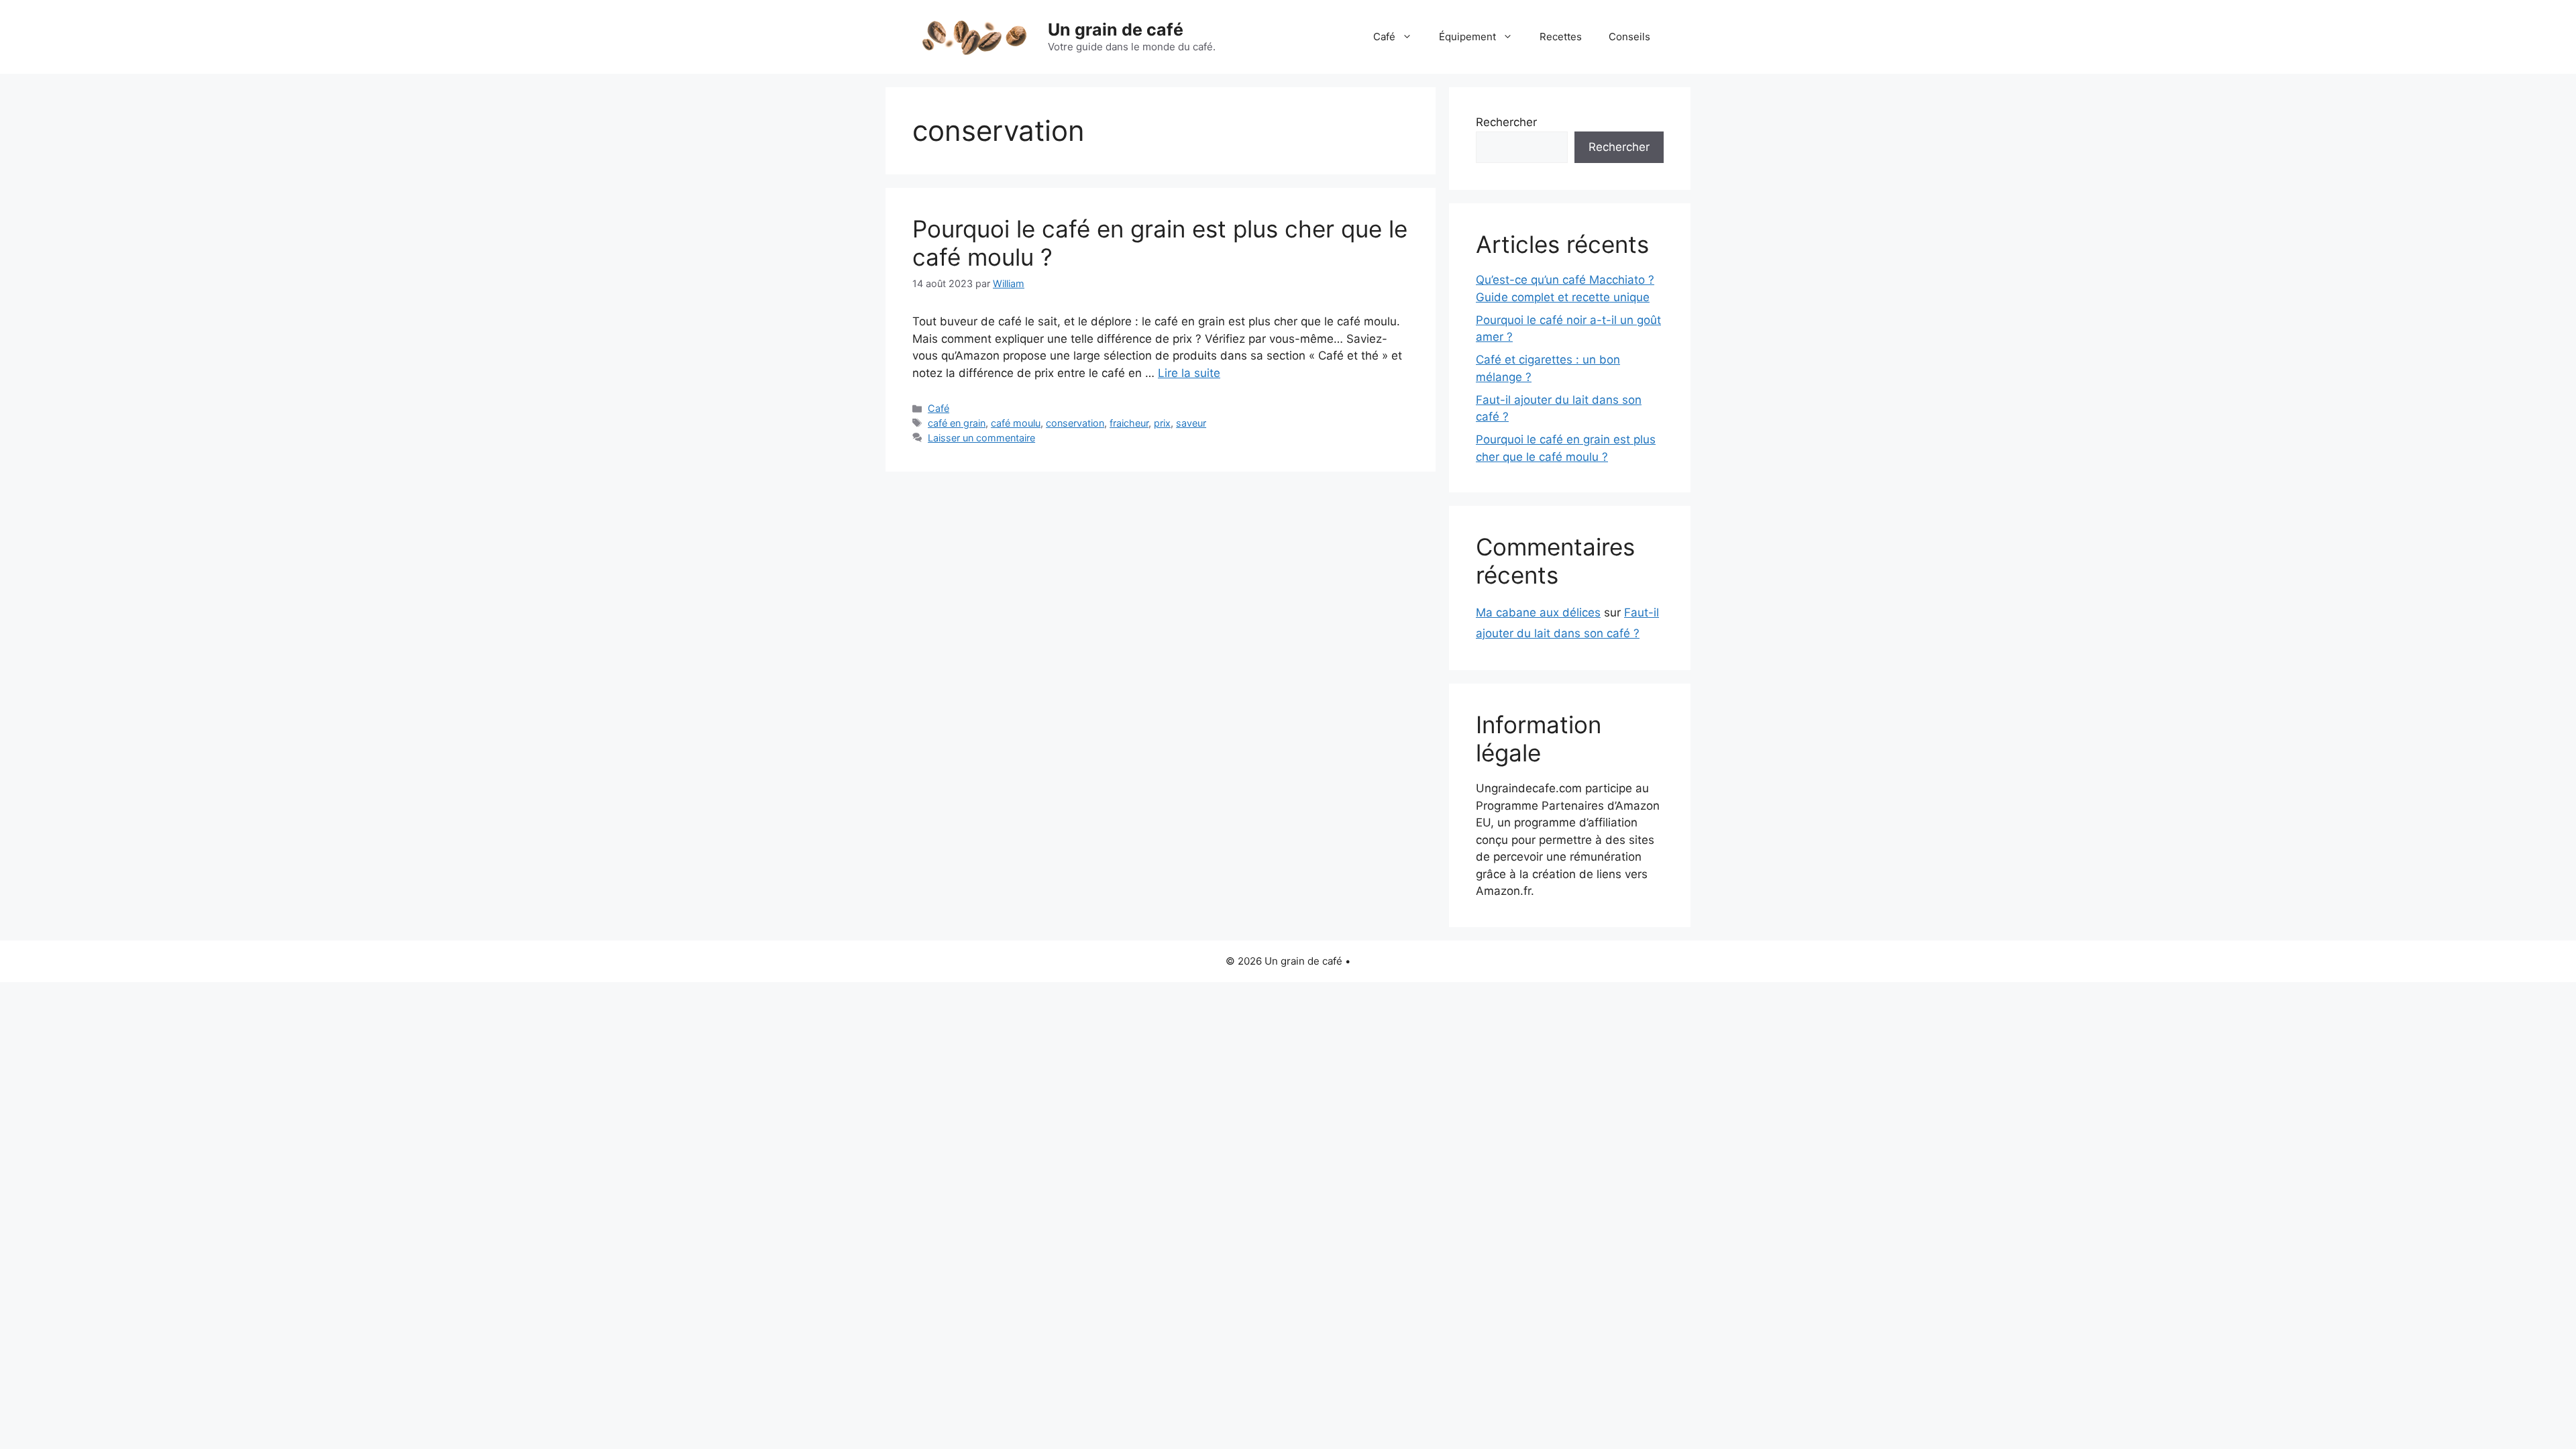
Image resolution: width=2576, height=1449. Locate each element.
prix (1162, 423)
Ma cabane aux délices (1538, 612)
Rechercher (1506, 122)
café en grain (957, 423)
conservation (1075, 423)
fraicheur (1129, 423)
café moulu (1016, 423)
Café (1384, 37)
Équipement (1467, 37)
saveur (1191, 423)
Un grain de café (1116, 30)
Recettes (1561, 37)
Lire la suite (1189, 373)
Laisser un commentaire (981, 438)
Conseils (1629, 37)
